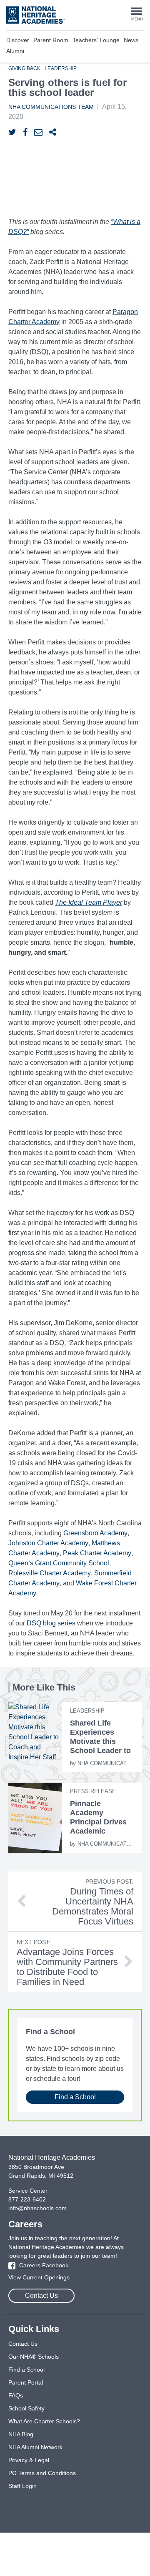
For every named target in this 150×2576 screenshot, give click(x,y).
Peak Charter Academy (97, 1553)
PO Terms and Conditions (42, 2473)
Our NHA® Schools (34, 2357)
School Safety (26, 2408)
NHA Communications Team (51, 107)
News (131, 40)
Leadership (61, 68)
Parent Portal (26, 2382)
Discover (18, 40)
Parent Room (51, 40)
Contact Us (41, 2296)
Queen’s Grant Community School (59, 1563)
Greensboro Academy (95, 1533)
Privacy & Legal (29, 2460)
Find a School (75, 2097)
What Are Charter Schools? (44, 2421)
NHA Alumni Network (35, 2447)
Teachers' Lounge (96, 40)
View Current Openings (39, 2277)
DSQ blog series (51, 1623)
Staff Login (22, 2486)
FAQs (16, 2395)
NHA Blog (21, 2434)
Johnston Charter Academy (48, 1543)
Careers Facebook (43, 2265)
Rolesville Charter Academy (50, 1573)
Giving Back (24, 68)
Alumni (15, 51)
